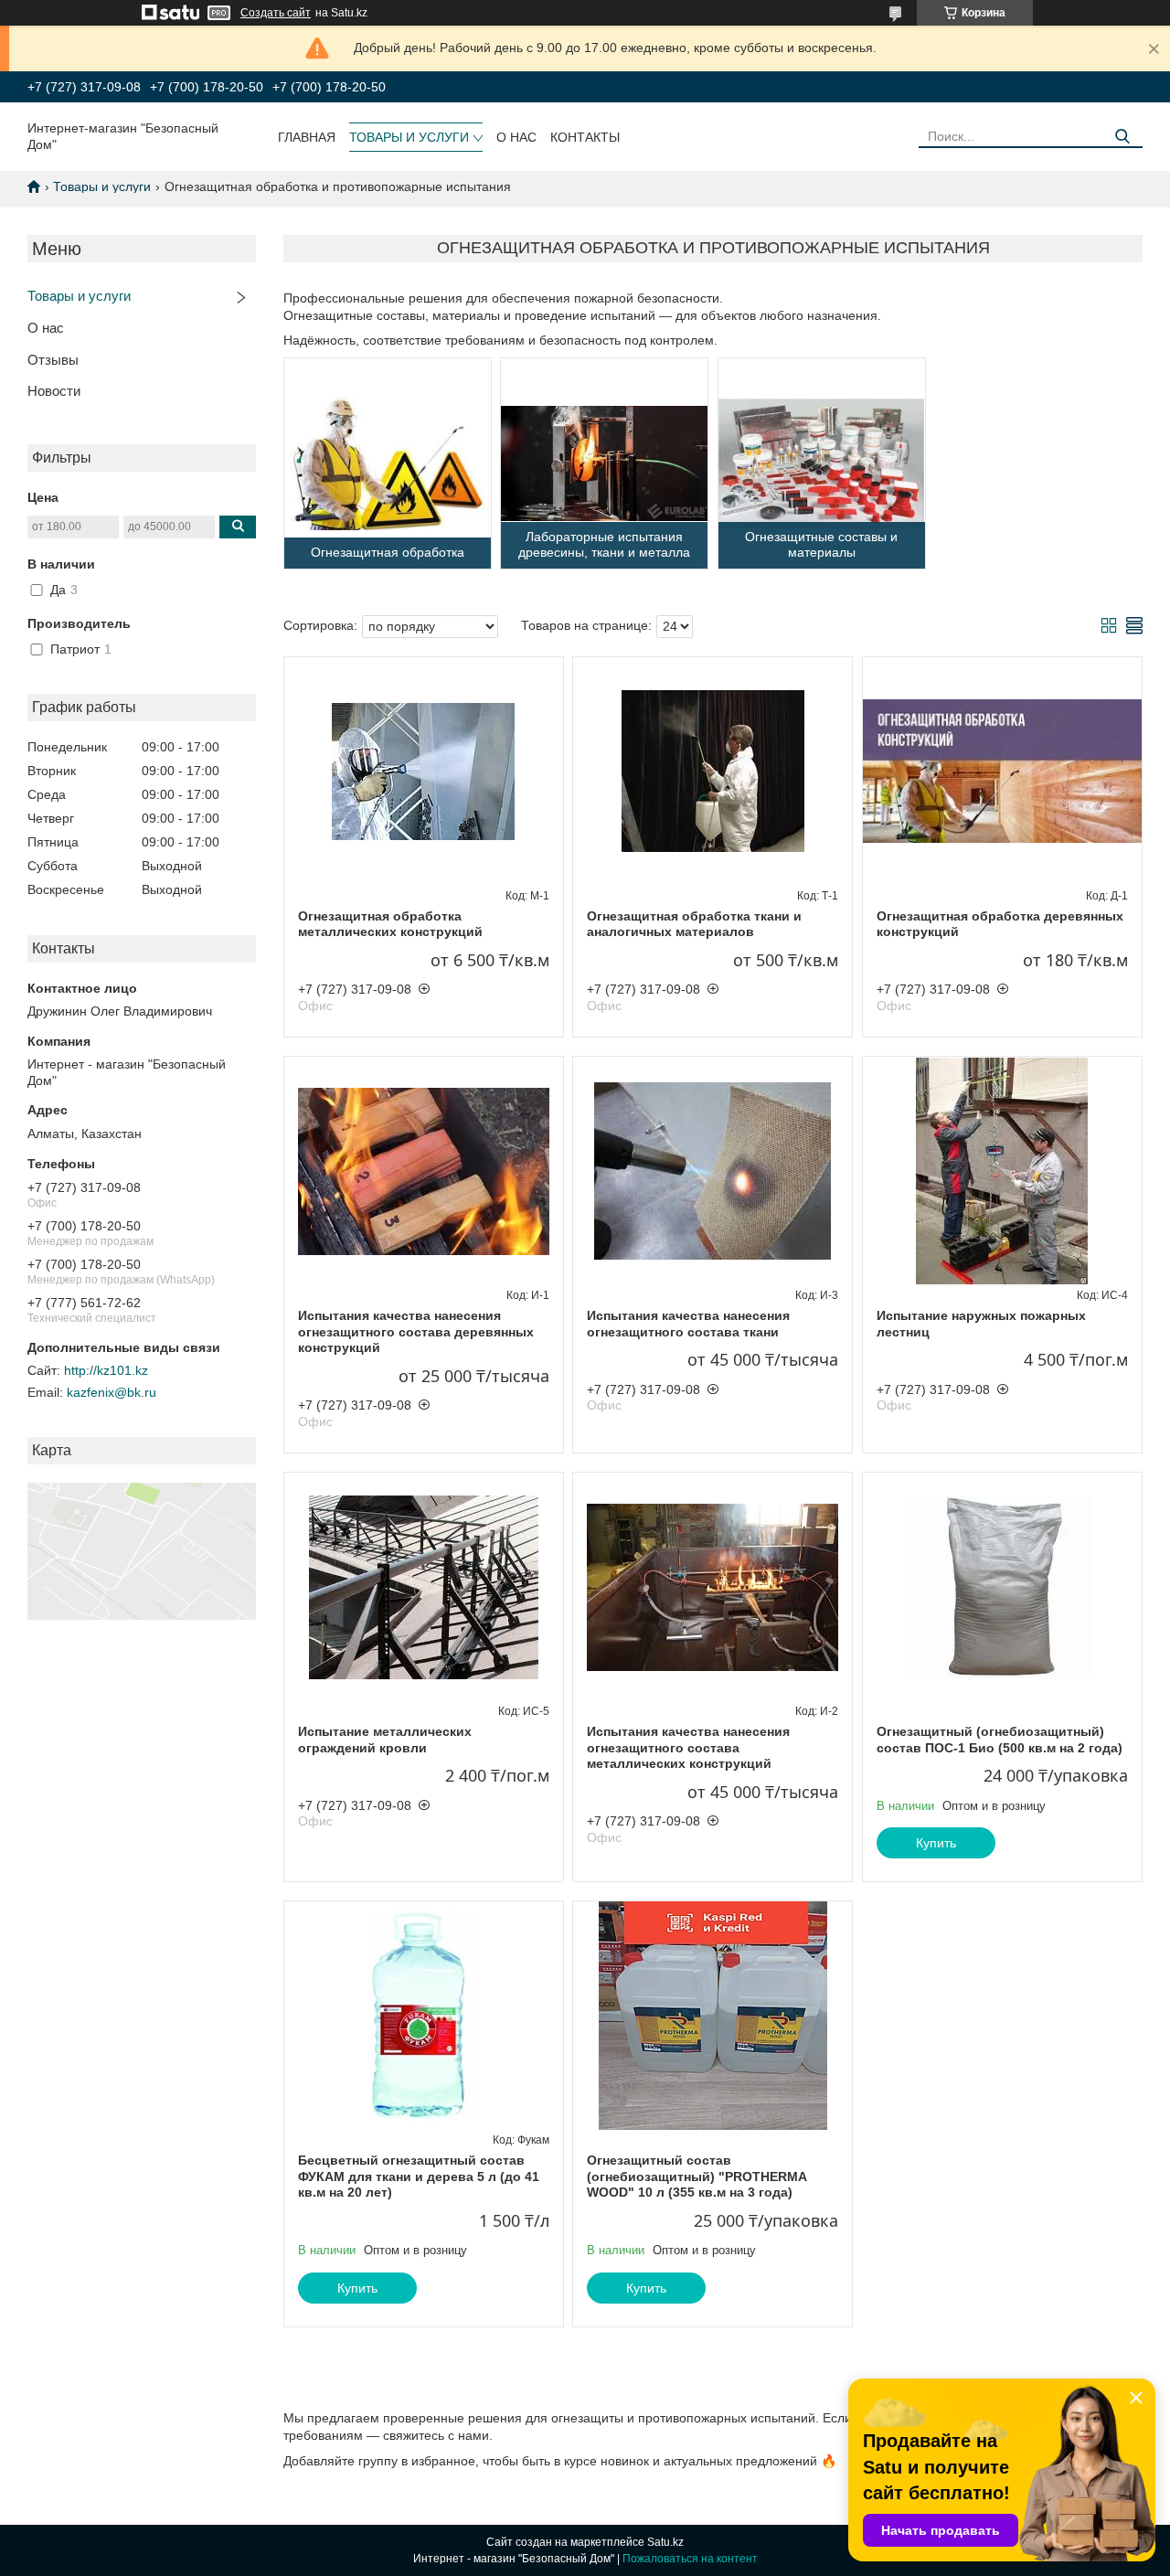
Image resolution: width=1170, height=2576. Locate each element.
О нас (516, 137)
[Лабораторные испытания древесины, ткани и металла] (604, 463)
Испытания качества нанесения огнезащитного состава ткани (688, 1324)
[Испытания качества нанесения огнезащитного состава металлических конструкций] (713, 1587)
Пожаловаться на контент (690, 2559)
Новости (54, 391)
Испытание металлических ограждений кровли (385, 1740)
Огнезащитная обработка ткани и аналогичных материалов (694, 924)
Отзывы (53, 360)
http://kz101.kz (106, 1370)
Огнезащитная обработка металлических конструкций (390, 924)
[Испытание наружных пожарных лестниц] (1002, 1171)
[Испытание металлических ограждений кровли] (424, 1587)
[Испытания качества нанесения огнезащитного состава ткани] (713, 1171)
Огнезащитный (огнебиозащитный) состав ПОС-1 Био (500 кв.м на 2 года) (1000, 1740)
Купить (936, 1843)
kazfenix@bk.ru (112, 1392)
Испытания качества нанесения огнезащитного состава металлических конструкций (688, 1747)
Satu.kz (665, 2542)
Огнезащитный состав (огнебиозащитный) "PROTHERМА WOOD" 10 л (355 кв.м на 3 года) (697, 2176)
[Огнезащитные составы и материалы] (822, 463)
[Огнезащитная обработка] (388, 463)
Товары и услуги (409, 137)
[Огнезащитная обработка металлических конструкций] (424, 772)
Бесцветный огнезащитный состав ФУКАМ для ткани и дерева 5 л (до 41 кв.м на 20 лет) (419, 2176)
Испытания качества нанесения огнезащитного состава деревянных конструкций (416, 1331)
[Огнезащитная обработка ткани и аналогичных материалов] (713, 772)
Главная (307, 137)
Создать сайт (276, 13)
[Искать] (1122, 137)
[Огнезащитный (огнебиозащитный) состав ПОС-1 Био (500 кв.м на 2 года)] (1002, 1587)
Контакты (585, 137)
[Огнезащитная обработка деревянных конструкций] (1002, 772)
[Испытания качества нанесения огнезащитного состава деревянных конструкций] (424, 1171)
